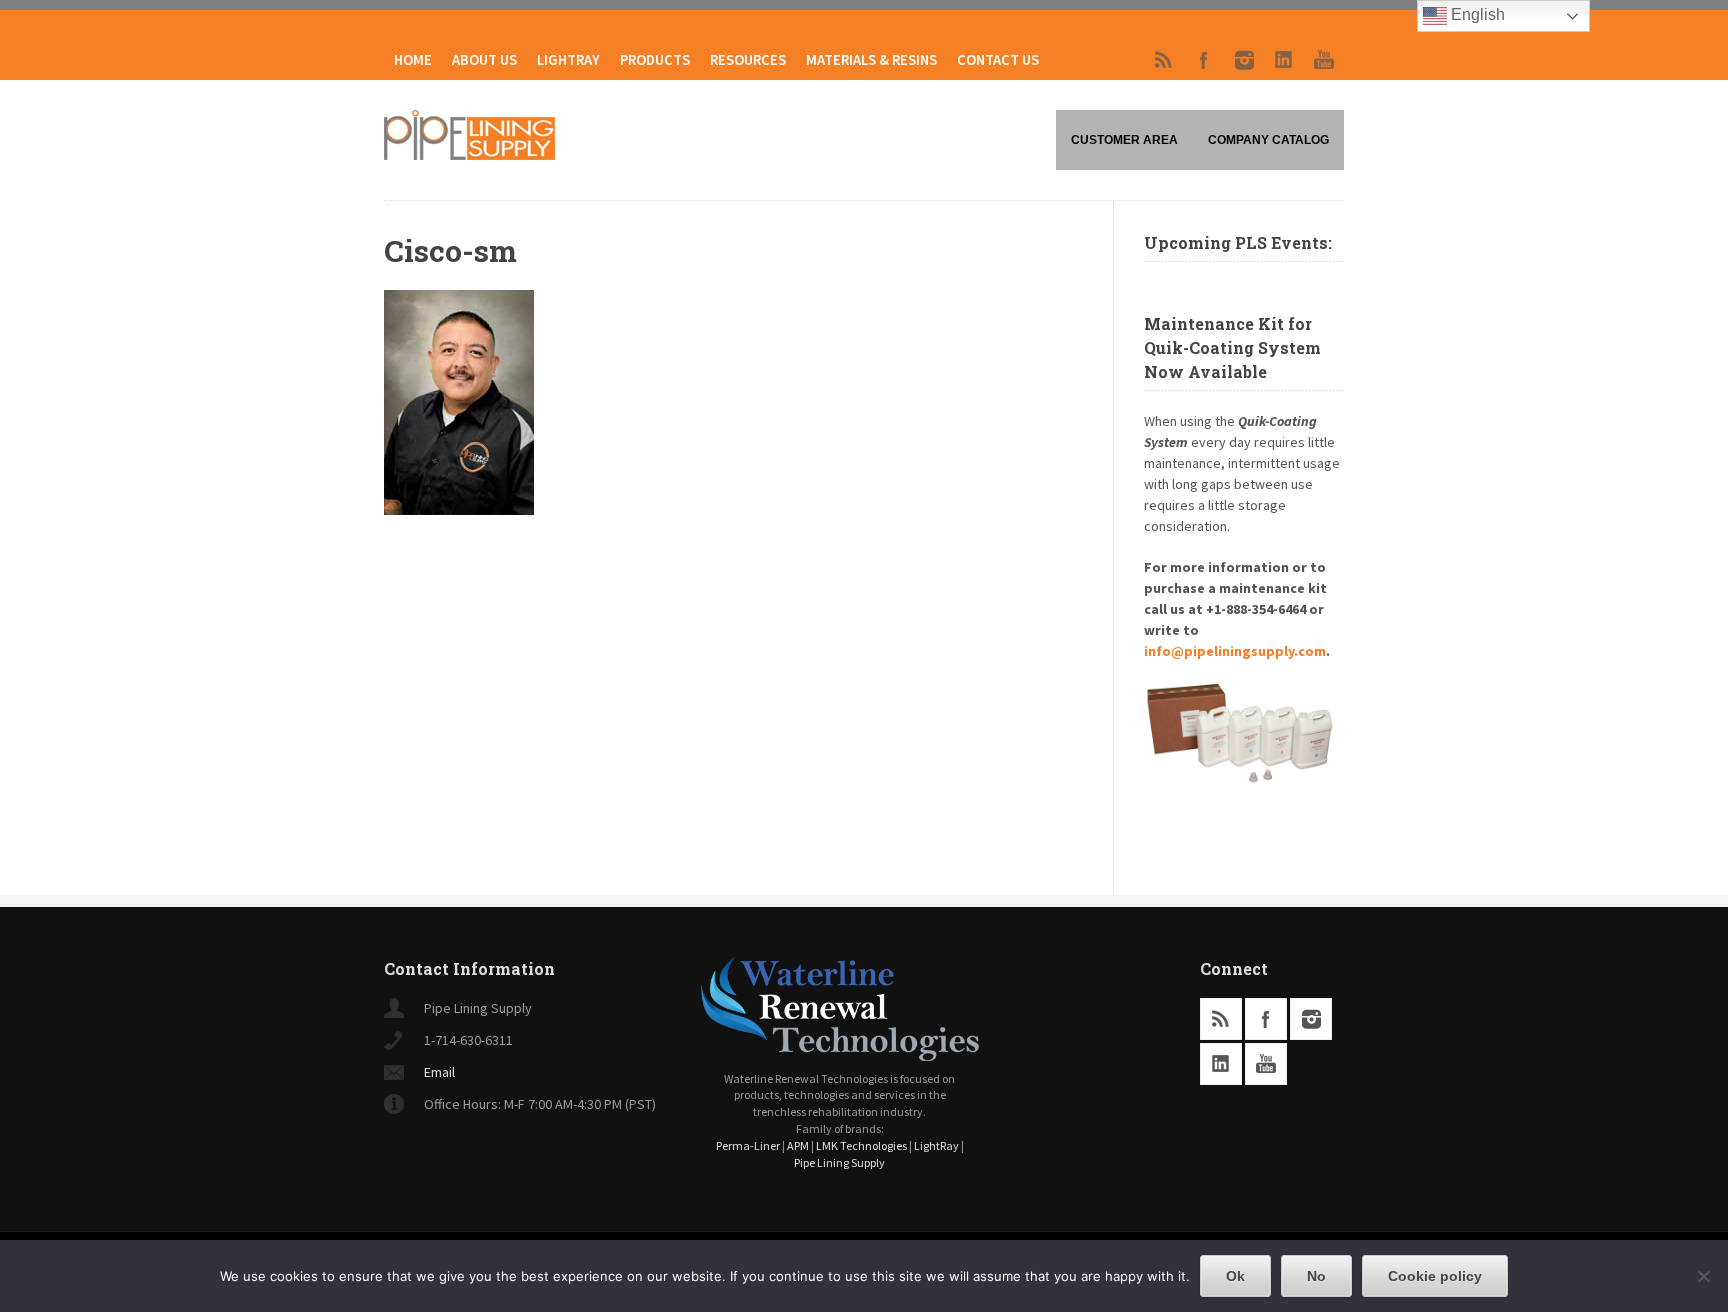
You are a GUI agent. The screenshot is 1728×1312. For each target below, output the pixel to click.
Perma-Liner (748, 1145)
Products (655, 60)
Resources (748, 60)
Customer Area (1124, 140)
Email (439, 1072)
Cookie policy (1435, 1276)
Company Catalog (1268, 140)
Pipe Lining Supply (839, 1162)
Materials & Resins (871, 60)
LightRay (568, 60)
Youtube (1324, 60)
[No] (1703, 1276)
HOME (413, 60)
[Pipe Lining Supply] (469, 154)
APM (798, 1145)
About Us (484, 60)
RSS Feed (1164, 60)
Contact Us (998, 60)
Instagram (1244, 60)
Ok (1235, 1276)
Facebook (1204, 60)
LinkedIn (1284, 60)
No (1316, 1276)
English (1476, 14)
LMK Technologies (861, 1145)
